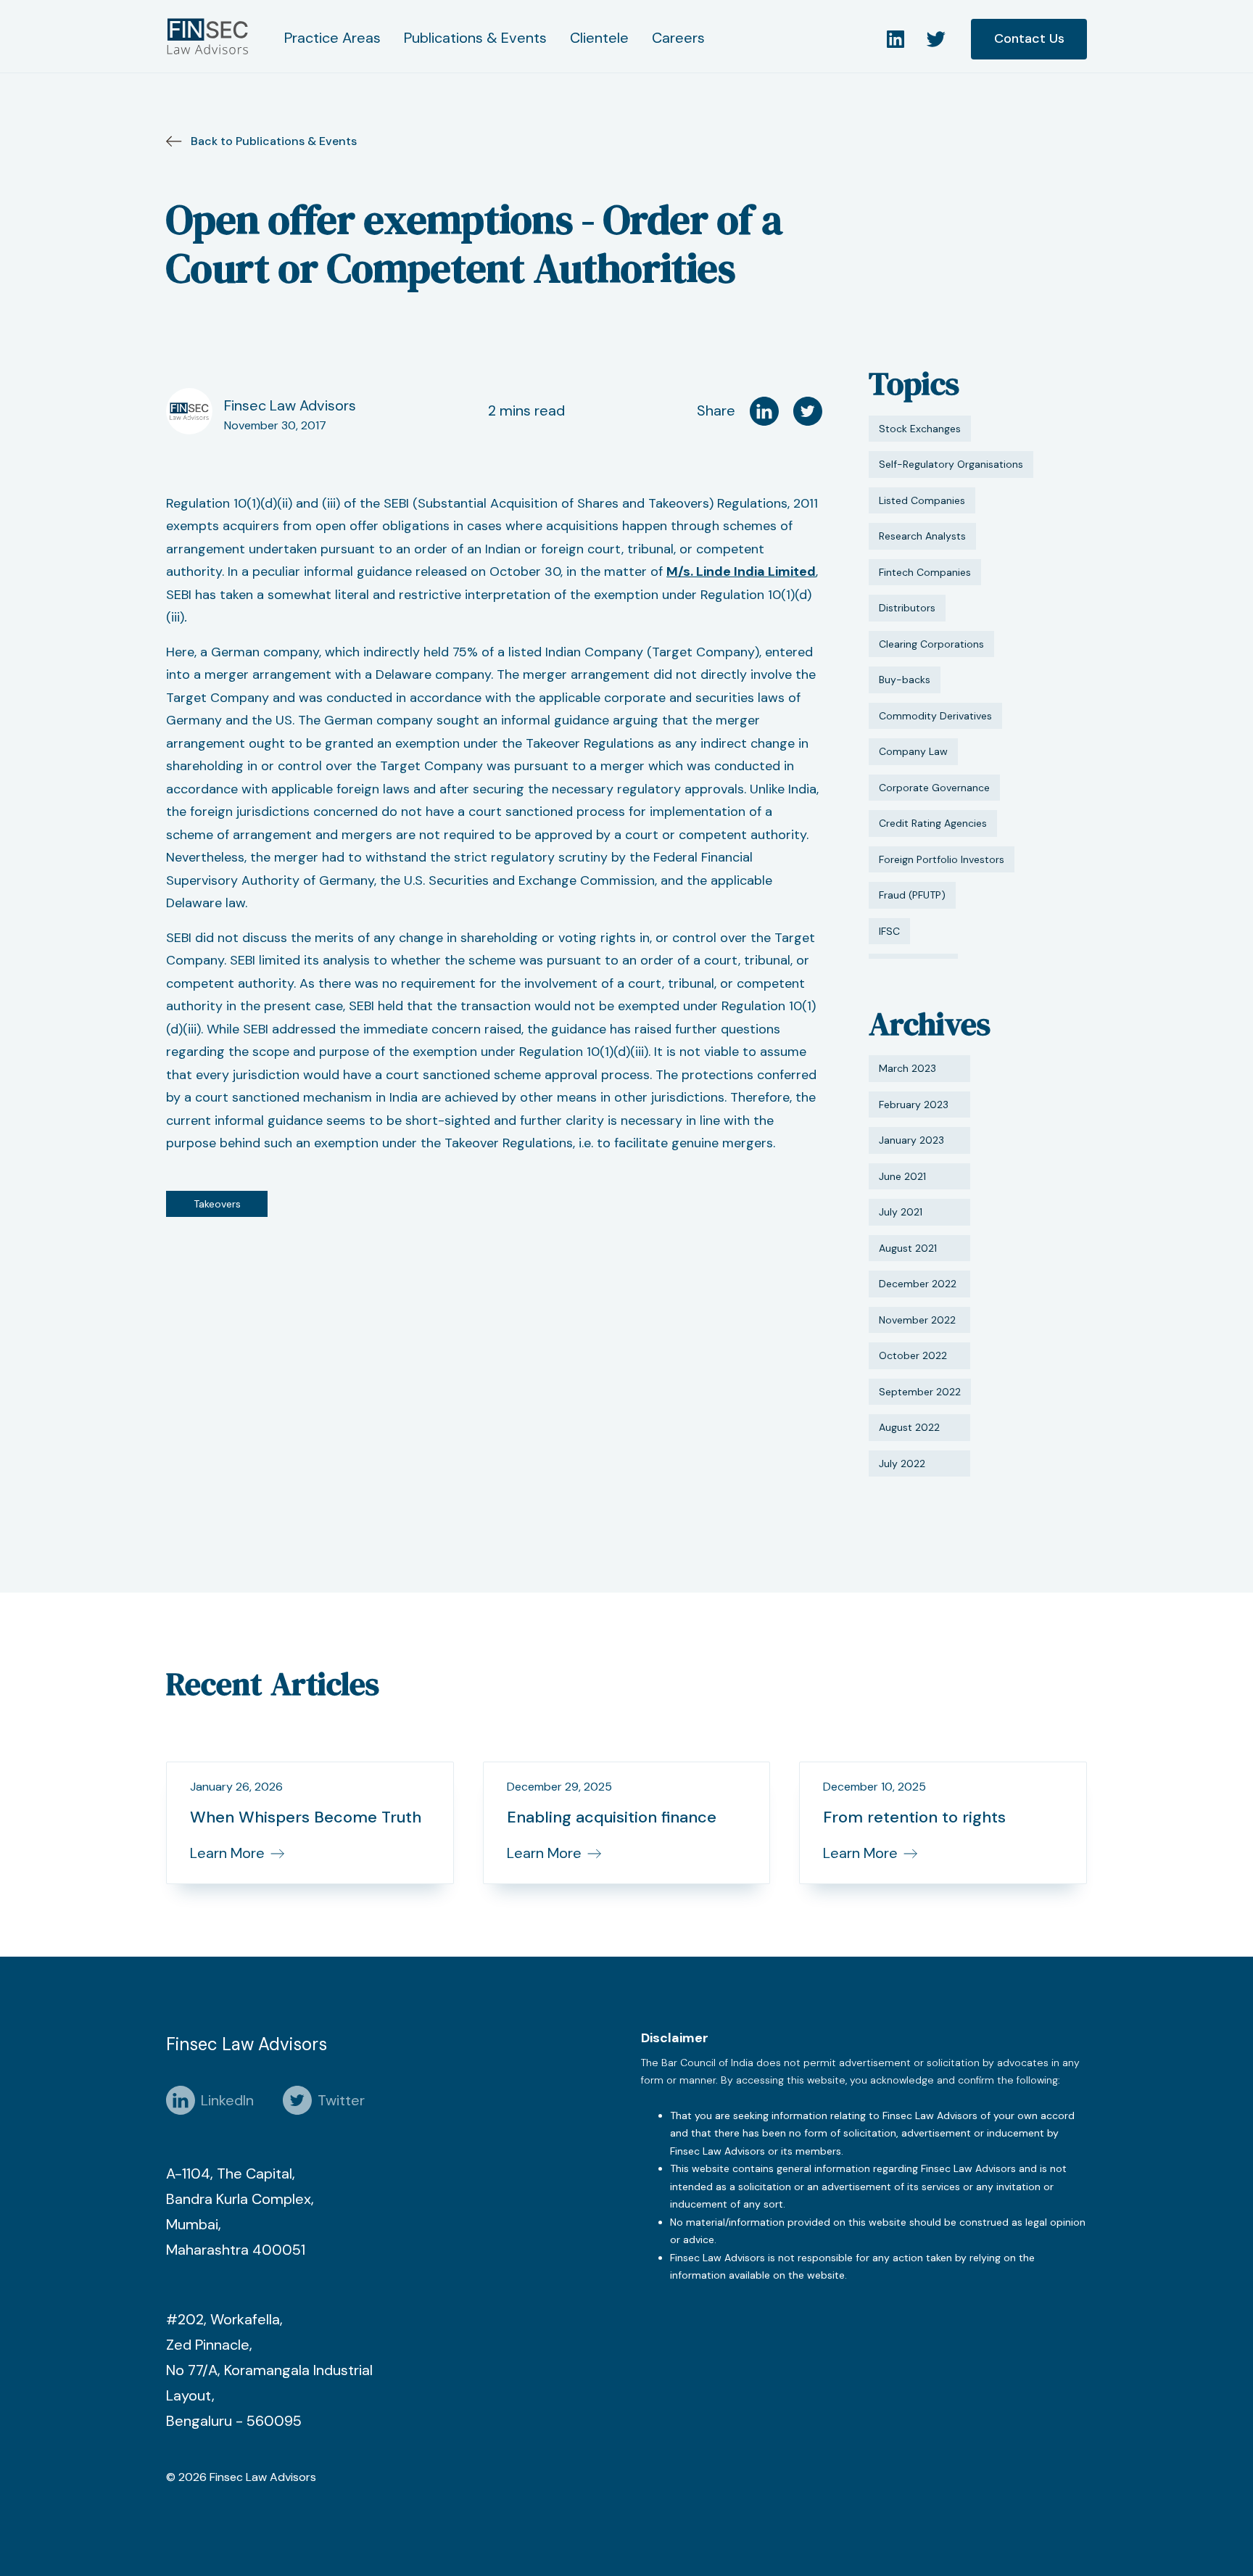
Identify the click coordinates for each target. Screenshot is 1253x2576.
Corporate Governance (934, 788)
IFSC (889, 931)
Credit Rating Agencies (933, 823)
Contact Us (1029, 38)
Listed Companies (922, 500)
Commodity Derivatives (935, 716)
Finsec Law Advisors (290, 405)
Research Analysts (922, 536)
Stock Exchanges (920, 429)
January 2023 (911, 1140)
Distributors (907, 608)
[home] (211, 36)
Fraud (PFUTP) (912, 895)
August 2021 (908, 1248)
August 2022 (909, 1427)
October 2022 (913, 1355)
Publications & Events (475, 38)
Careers (678, 38)
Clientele (599, 38)
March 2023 (907, 1068)
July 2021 (901, 1212)
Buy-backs (905, 680)
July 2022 (902, 1464)
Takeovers (217, 1204)
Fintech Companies (925, 572)
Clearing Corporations (931, 644)
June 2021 (902, 1176)
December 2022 (918, 1284)
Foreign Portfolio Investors (942, 859)
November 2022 (917, 1320)
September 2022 (920, 1392)
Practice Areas (332, 38)
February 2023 (914, 1105)
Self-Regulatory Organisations (951, 464)
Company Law (913, 751)
